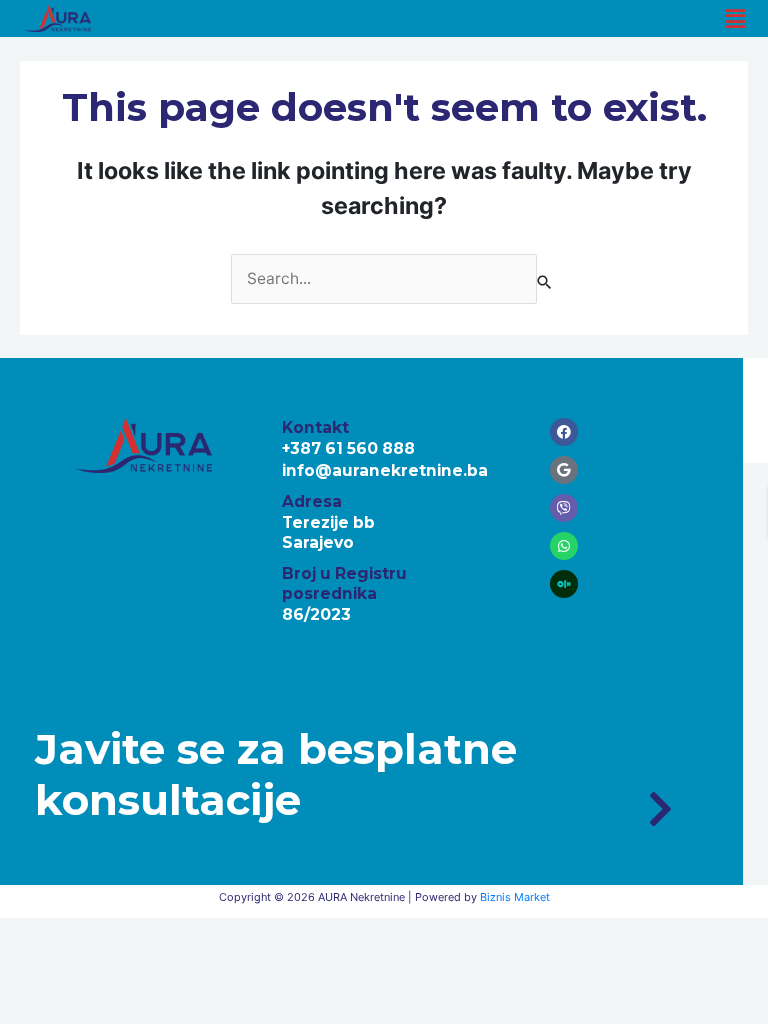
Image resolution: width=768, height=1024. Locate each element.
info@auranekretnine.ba (385, 470)
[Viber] (564, 508)
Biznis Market (515, 897)
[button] (736, 18)
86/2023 (316, 614)
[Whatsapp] (564, 546)
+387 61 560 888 (348, 448)
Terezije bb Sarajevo (328, 532)
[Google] (564, 470)
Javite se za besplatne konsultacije (276, 774)
